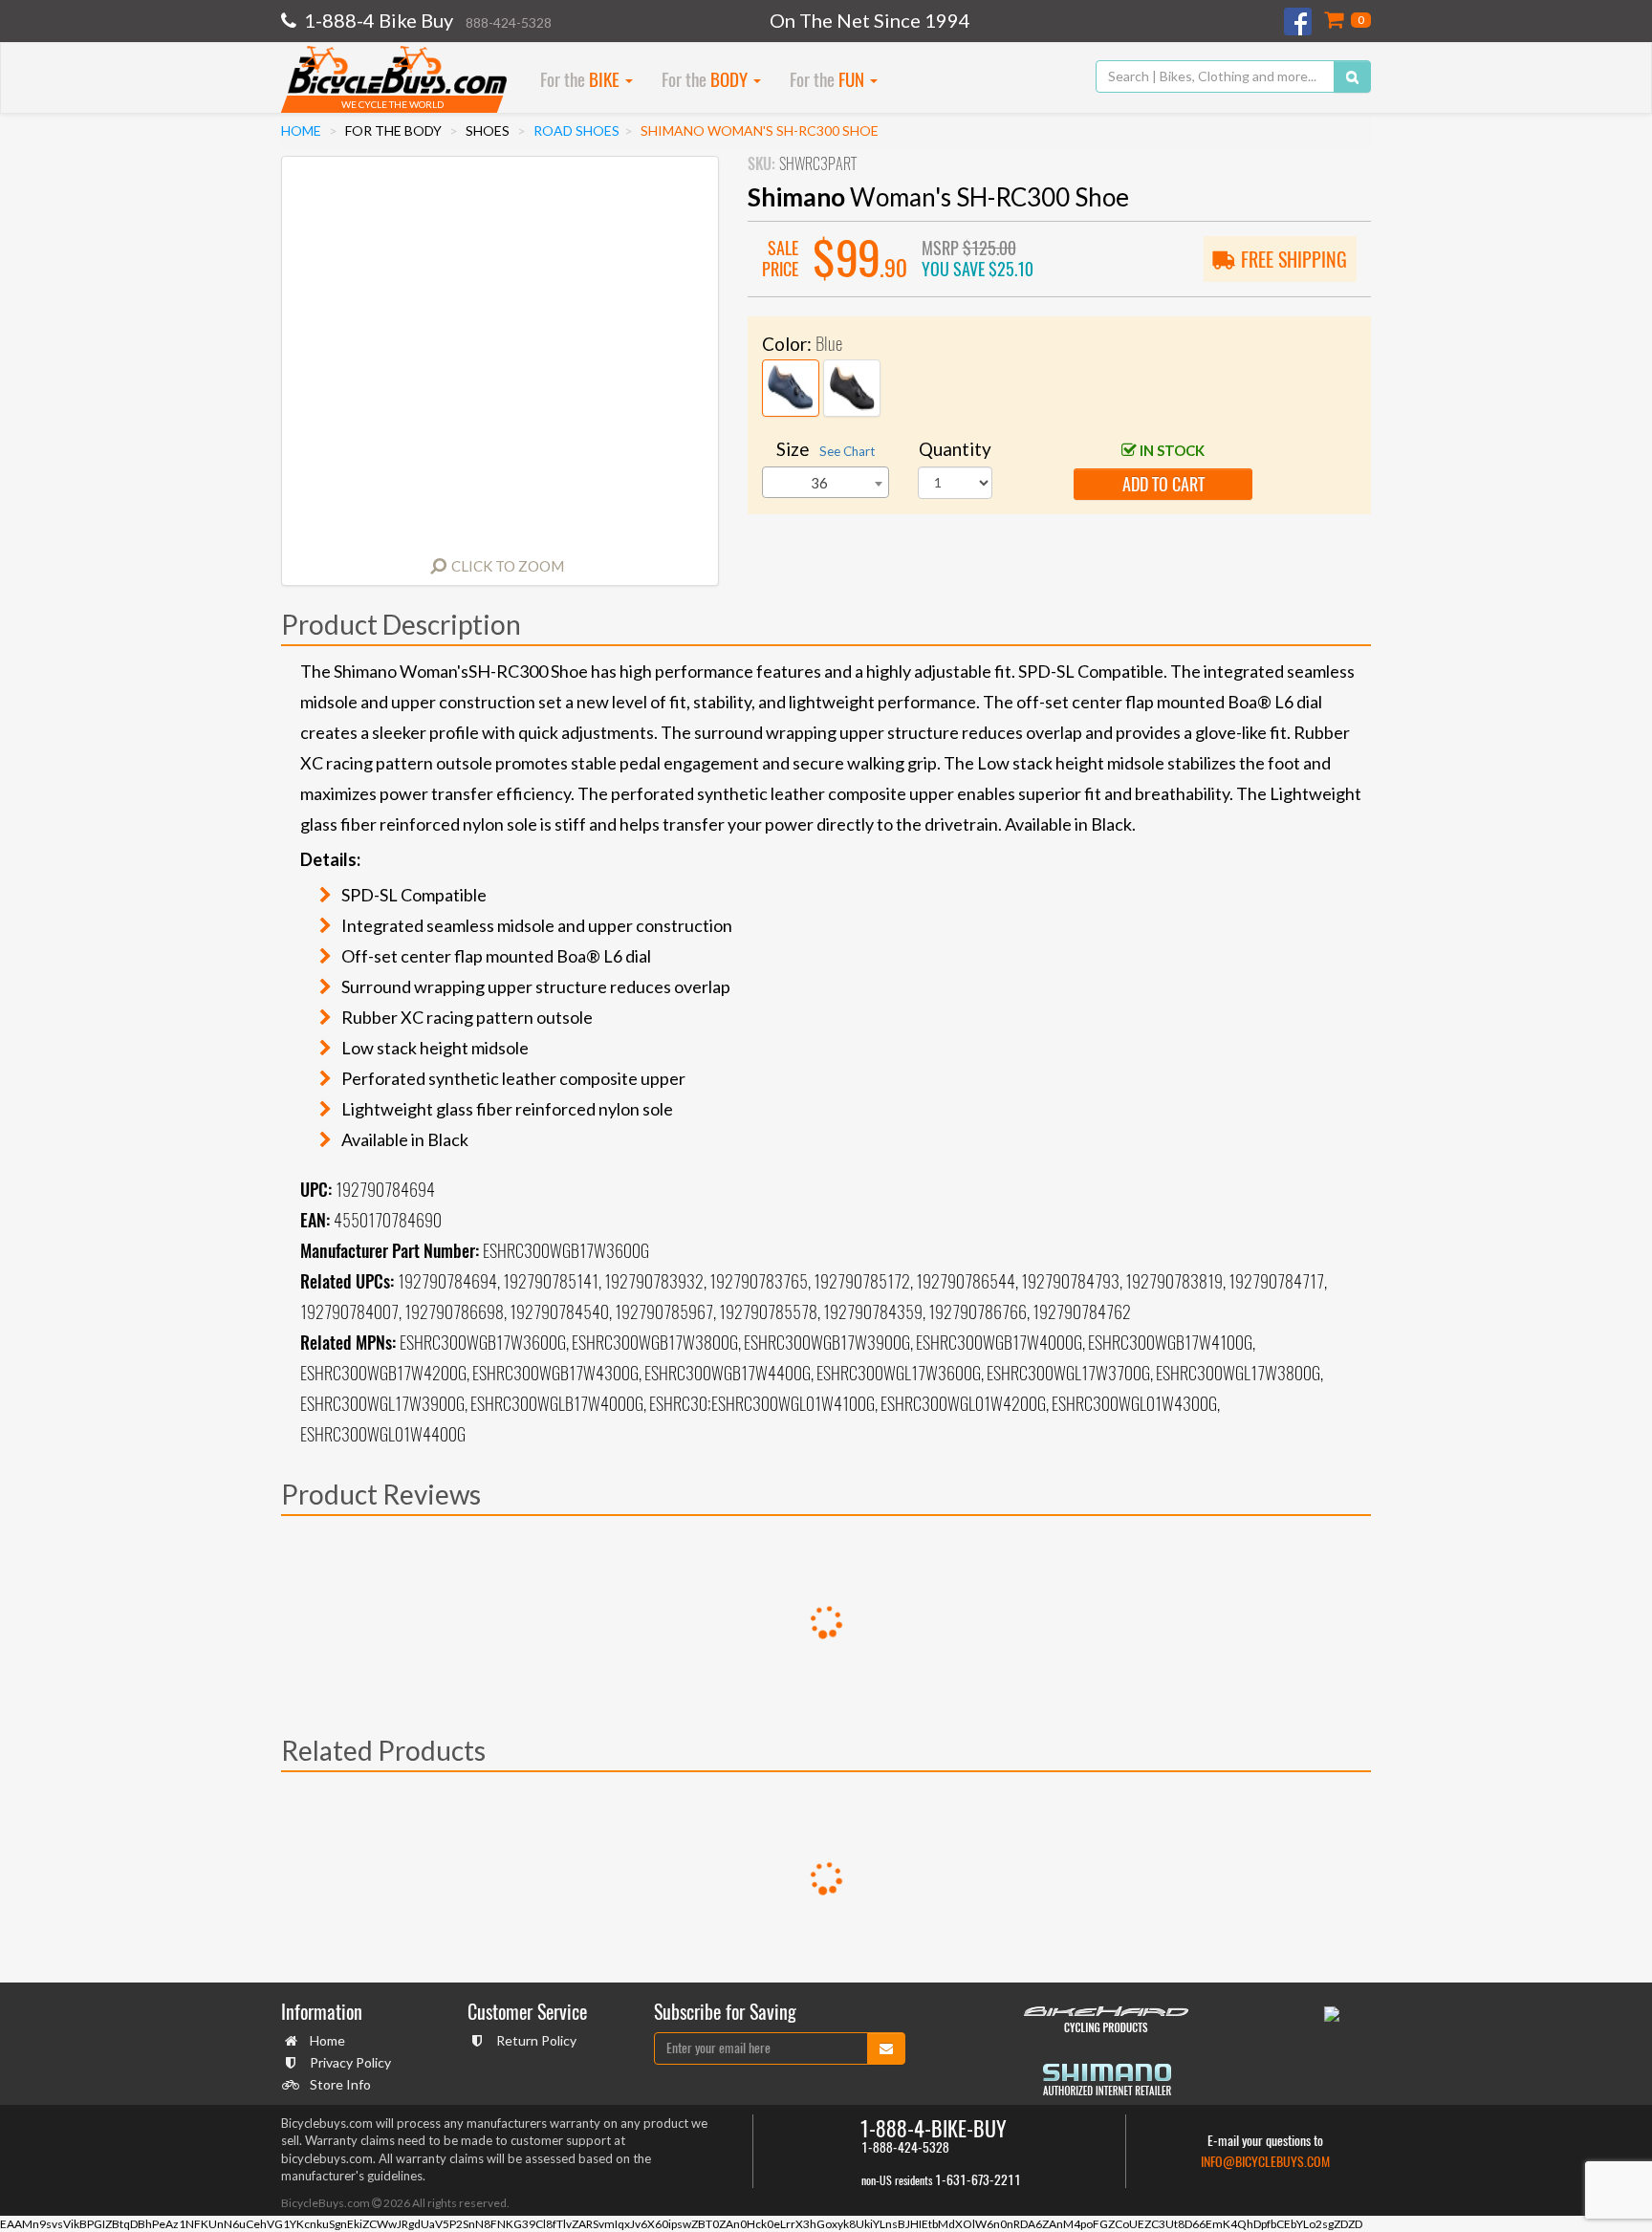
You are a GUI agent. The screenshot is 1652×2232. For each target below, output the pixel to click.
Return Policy (536, 2040)
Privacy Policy (350, 2062)
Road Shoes (576, 130)
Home (301, 130)
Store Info (340, 2084)
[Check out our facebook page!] (1299, 22)
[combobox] (826, 482)
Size (826, 449)
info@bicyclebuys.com (1265, 2162)
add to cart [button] (1163, 484)
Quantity (955, 449)
